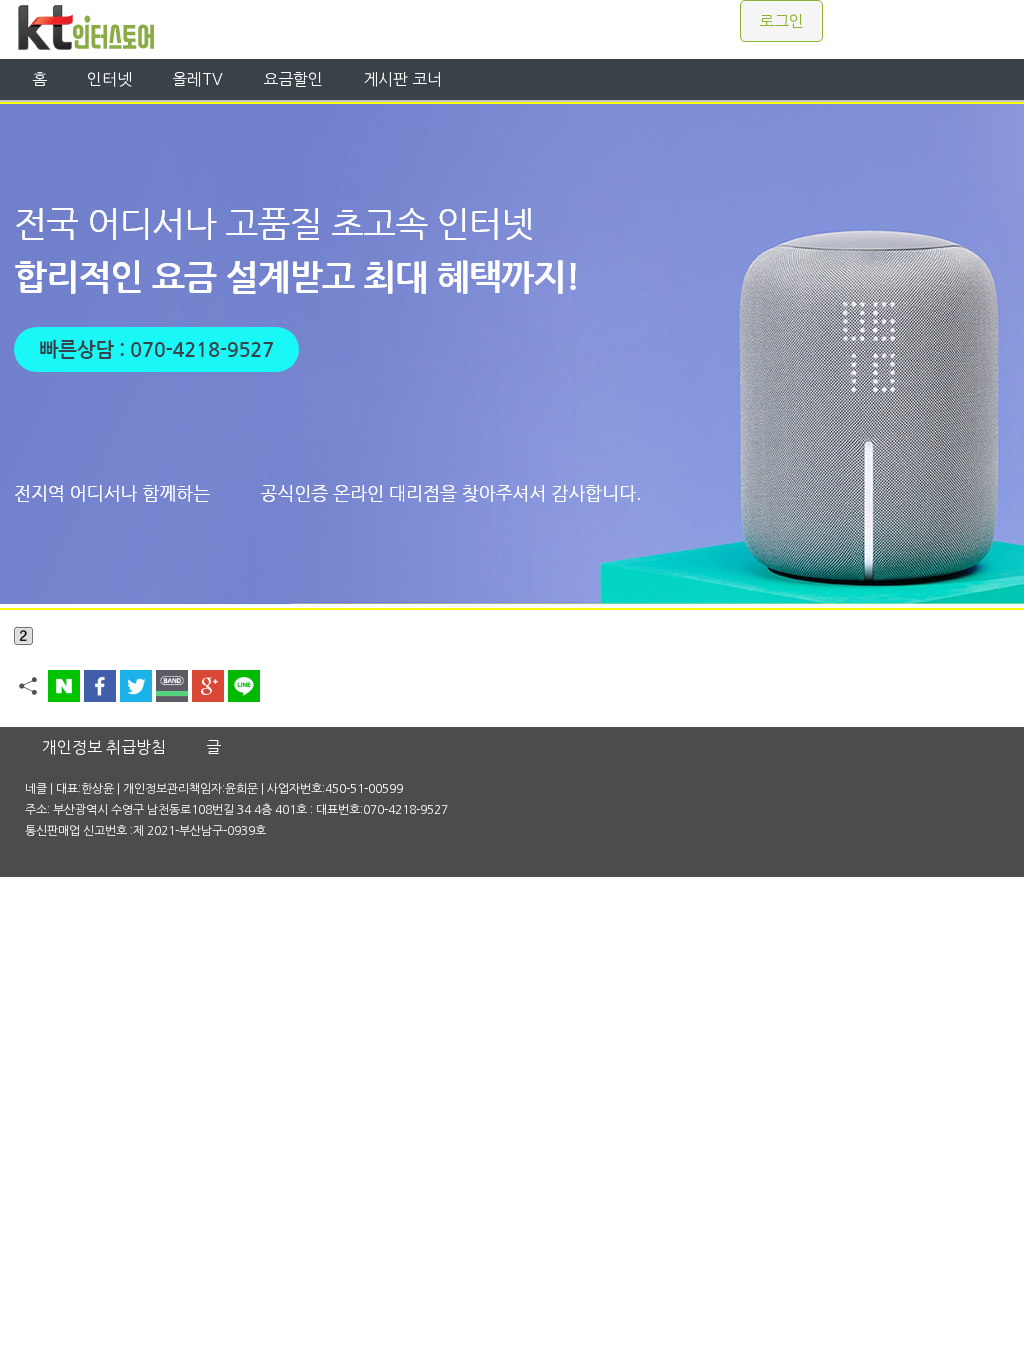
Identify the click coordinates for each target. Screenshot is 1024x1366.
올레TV (197, 79)
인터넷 (109, 79)
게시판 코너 (402, 79)
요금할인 (293, 79)
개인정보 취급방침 (104, 747)
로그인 (781, 21)
